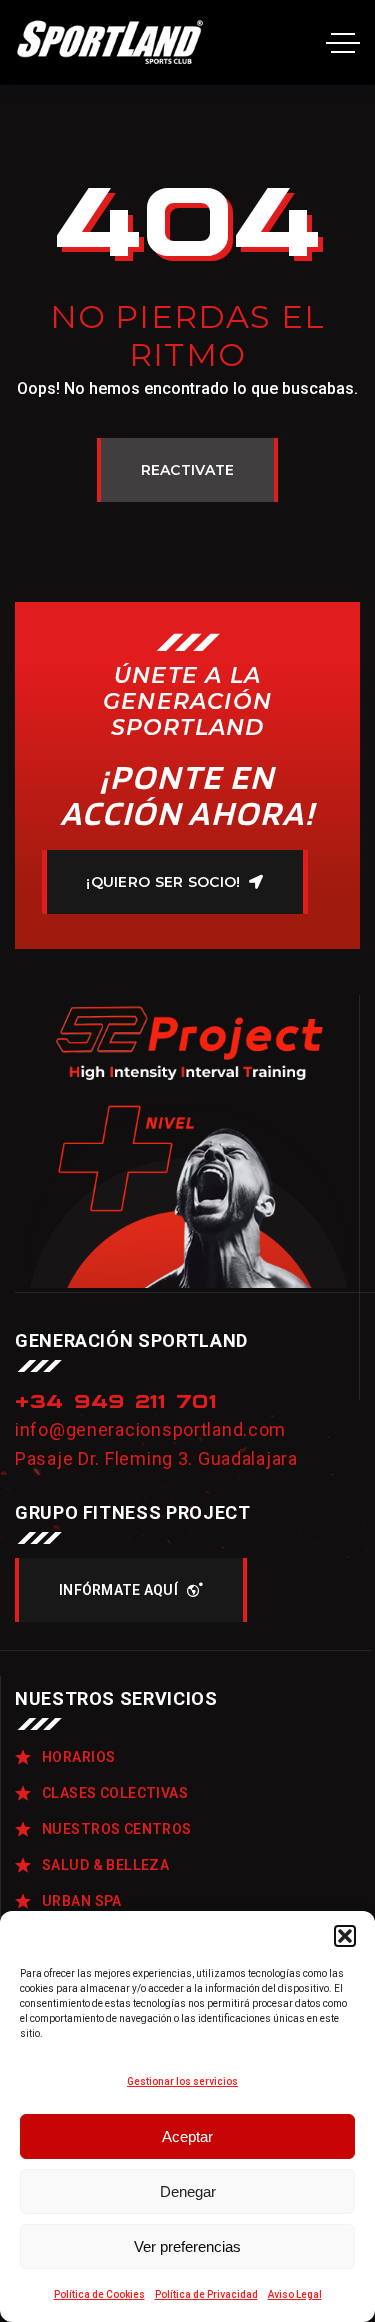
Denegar (188, 2191)
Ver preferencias (187, 2246)
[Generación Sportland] (111, 42)
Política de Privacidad (206, 2294)
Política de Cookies (99, 2294)
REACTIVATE (188, 470)
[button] (345, 1936)
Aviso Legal (295, 2294)
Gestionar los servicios (182, 2081)
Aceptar (187, 2136)
